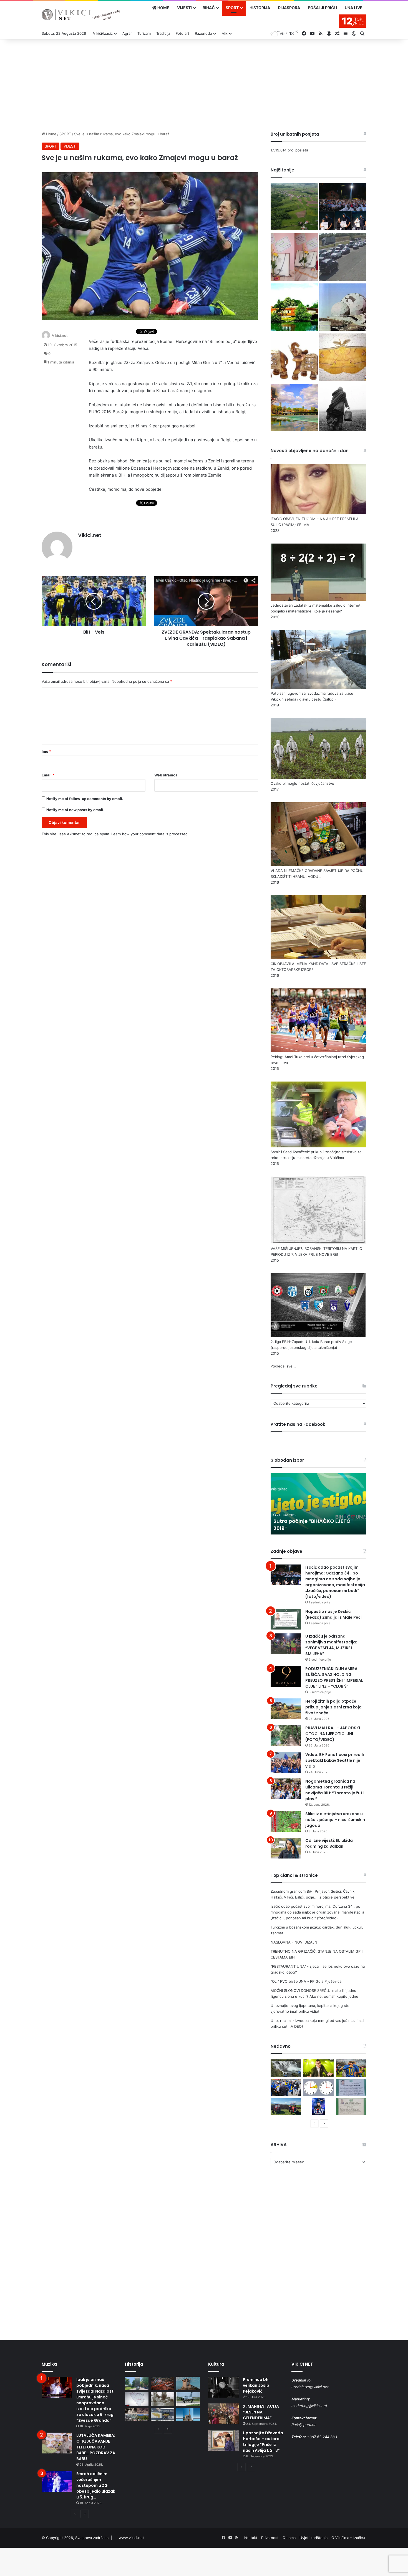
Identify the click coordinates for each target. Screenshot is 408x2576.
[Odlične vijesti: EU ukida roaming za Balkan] (286, 1848)
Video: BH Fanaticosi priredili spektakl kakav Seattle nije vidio (335, 1760)
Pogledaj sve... (283, 1366)
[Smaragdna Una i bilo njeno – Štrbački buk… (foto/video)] (286, 2068)
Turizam (144, 33)
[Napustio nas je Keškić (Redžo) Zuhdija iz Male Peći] (286, 1619)
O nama (289, 2538)
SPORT (232, 8)
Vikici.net (60, 335)
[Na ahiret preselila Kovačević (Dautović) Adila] (351, 2107)
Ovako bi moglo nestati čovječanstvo (302, 783)
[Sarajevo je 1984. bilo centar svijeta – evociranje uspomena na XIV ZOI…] (163, 2415)
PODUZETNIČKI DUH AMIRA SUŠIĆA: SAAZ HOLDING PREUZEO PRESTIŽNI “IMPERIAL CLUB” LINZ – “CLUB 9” (334, 1677)
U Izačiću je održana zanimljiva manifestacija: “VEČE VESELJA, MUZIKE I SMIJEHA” (331, 1645)
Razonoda (203, 33)
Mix (225, 33)
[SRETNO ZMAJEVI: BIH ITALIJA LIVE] (286, 2087)
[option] (318, 1504)
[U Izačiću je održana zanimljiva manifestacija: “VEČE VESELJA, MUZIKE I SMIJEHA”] (286, 1644)
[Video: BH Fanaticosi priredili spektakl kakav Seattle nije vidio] (286, 1762)
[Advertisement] (204, 84)
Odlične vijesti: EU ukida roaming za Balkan (329, 1843)
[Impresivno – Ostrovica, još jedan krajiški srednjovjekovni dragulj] (163, 2383)
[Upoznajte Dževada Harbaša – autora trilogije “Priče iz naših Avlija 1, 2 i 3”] (223, 2441)
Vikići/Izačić (103, 33)
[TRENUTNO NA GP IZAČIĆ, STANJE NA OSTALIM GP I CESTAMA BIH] (343, 258)
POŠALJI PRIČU (322, 8)
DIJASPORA (289, 8)
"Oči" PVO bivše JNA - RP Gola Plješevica (306, 1981)
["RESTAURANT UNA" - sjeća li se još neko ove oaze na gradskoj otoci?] (294, 308)
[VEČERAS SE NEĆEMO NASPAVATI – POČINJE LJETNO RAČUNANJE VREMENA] (319, 2087)
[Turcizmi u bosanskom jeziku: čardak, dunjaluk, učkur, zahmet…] (294, 258)
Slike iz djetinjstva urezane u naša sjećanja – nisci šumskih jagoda (335, 1820)
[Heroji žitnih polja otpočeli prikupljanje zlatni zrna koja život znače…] (286, 1709)
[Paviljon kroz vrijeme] (137, 2415)
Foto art (182, 33)
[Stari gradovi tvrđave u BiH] (188, 2383)
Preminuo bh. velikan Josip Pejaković (256, 2385)
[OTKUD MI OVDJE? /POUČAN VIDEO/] (137, 2399)
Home (51, 134)
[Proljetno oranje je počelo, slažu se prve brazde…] (286, 2107)
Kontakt (251, 2538)
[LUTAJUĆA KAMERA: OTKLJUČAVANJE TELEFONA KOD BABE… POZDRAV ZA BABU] (57, 2443)
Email (48, 775)
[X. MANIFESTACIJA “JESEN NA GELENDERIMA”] (223, 2414)
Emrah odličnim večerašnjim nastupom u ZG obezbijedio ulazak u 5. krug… (96, 2485)
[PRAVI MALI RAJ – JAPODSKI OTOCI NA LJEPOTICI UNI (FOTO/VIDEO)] (286, 1736)
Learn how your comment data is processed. (150, 834)
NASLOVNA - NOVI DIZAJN (294, 1942)
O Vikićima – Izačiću (348, 2538)
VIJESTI (184, 8)
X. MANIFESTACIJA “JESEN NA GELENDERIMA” (261, 2412)
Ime (46, 751)
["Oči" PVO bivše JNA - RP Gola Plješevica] (343, 308)
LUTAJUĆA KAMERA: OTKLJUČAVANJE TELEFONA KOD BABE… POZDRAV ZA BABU (96, 2447)
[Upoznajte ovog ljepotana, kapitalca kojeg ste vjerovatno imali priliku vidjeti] (343, 358)
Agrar (127, 33)
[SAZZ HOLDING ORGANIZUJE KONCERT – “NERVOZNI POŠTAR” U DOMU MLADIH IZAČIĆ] (319, 2107)
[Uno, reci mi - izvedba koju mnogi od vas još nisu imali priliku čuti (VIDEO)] (294, 408)
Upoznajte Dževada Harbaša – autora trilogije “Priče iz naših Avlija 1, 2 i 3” (263, 2442)
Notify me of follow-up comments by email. (85, 799)
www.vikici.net (131, 2538)
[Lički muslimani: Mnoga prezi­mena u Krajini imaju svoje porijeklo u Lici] (343, 408)
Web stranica (166, 775)
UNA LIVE (354, 8)
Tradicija (163, 33)
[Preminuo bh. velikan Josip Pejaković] (223, 2387)
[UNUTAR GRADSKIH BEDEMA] (137, 2383)
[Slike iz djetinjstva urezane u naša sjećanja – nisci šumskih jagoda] (286, 1821)
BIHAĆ (209, 8)
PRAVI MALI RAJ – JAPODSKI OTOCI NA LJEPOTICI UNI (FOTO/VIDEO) (333, 1734)
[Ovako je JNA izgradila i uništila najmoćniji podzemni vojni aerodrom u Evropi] (188, 2399)
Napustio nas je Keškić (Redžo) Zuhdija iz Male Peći (333, 1614)
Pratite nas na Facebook (298, 1424)
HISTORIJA (260, 8)
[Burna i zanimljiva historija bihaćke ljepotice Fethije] (188, 2415)
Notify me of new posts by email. (75, 810)
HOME (163, 8)
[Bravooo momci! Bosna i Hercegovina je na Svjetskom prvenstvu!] (351, 2068)
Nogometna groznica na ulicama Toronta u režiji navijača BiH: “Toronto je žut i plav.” (335, 1790)
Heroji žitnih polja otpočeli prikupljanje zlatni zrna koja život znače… (333, 1707)
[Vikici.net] (81, 15)
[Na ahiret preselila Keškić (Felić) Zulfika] (351, 2087)
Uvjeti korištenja (313, 2538)
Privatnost (270, 2538)
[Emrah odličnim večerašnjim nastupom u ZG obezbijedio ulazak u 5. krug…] (57, 2481)
